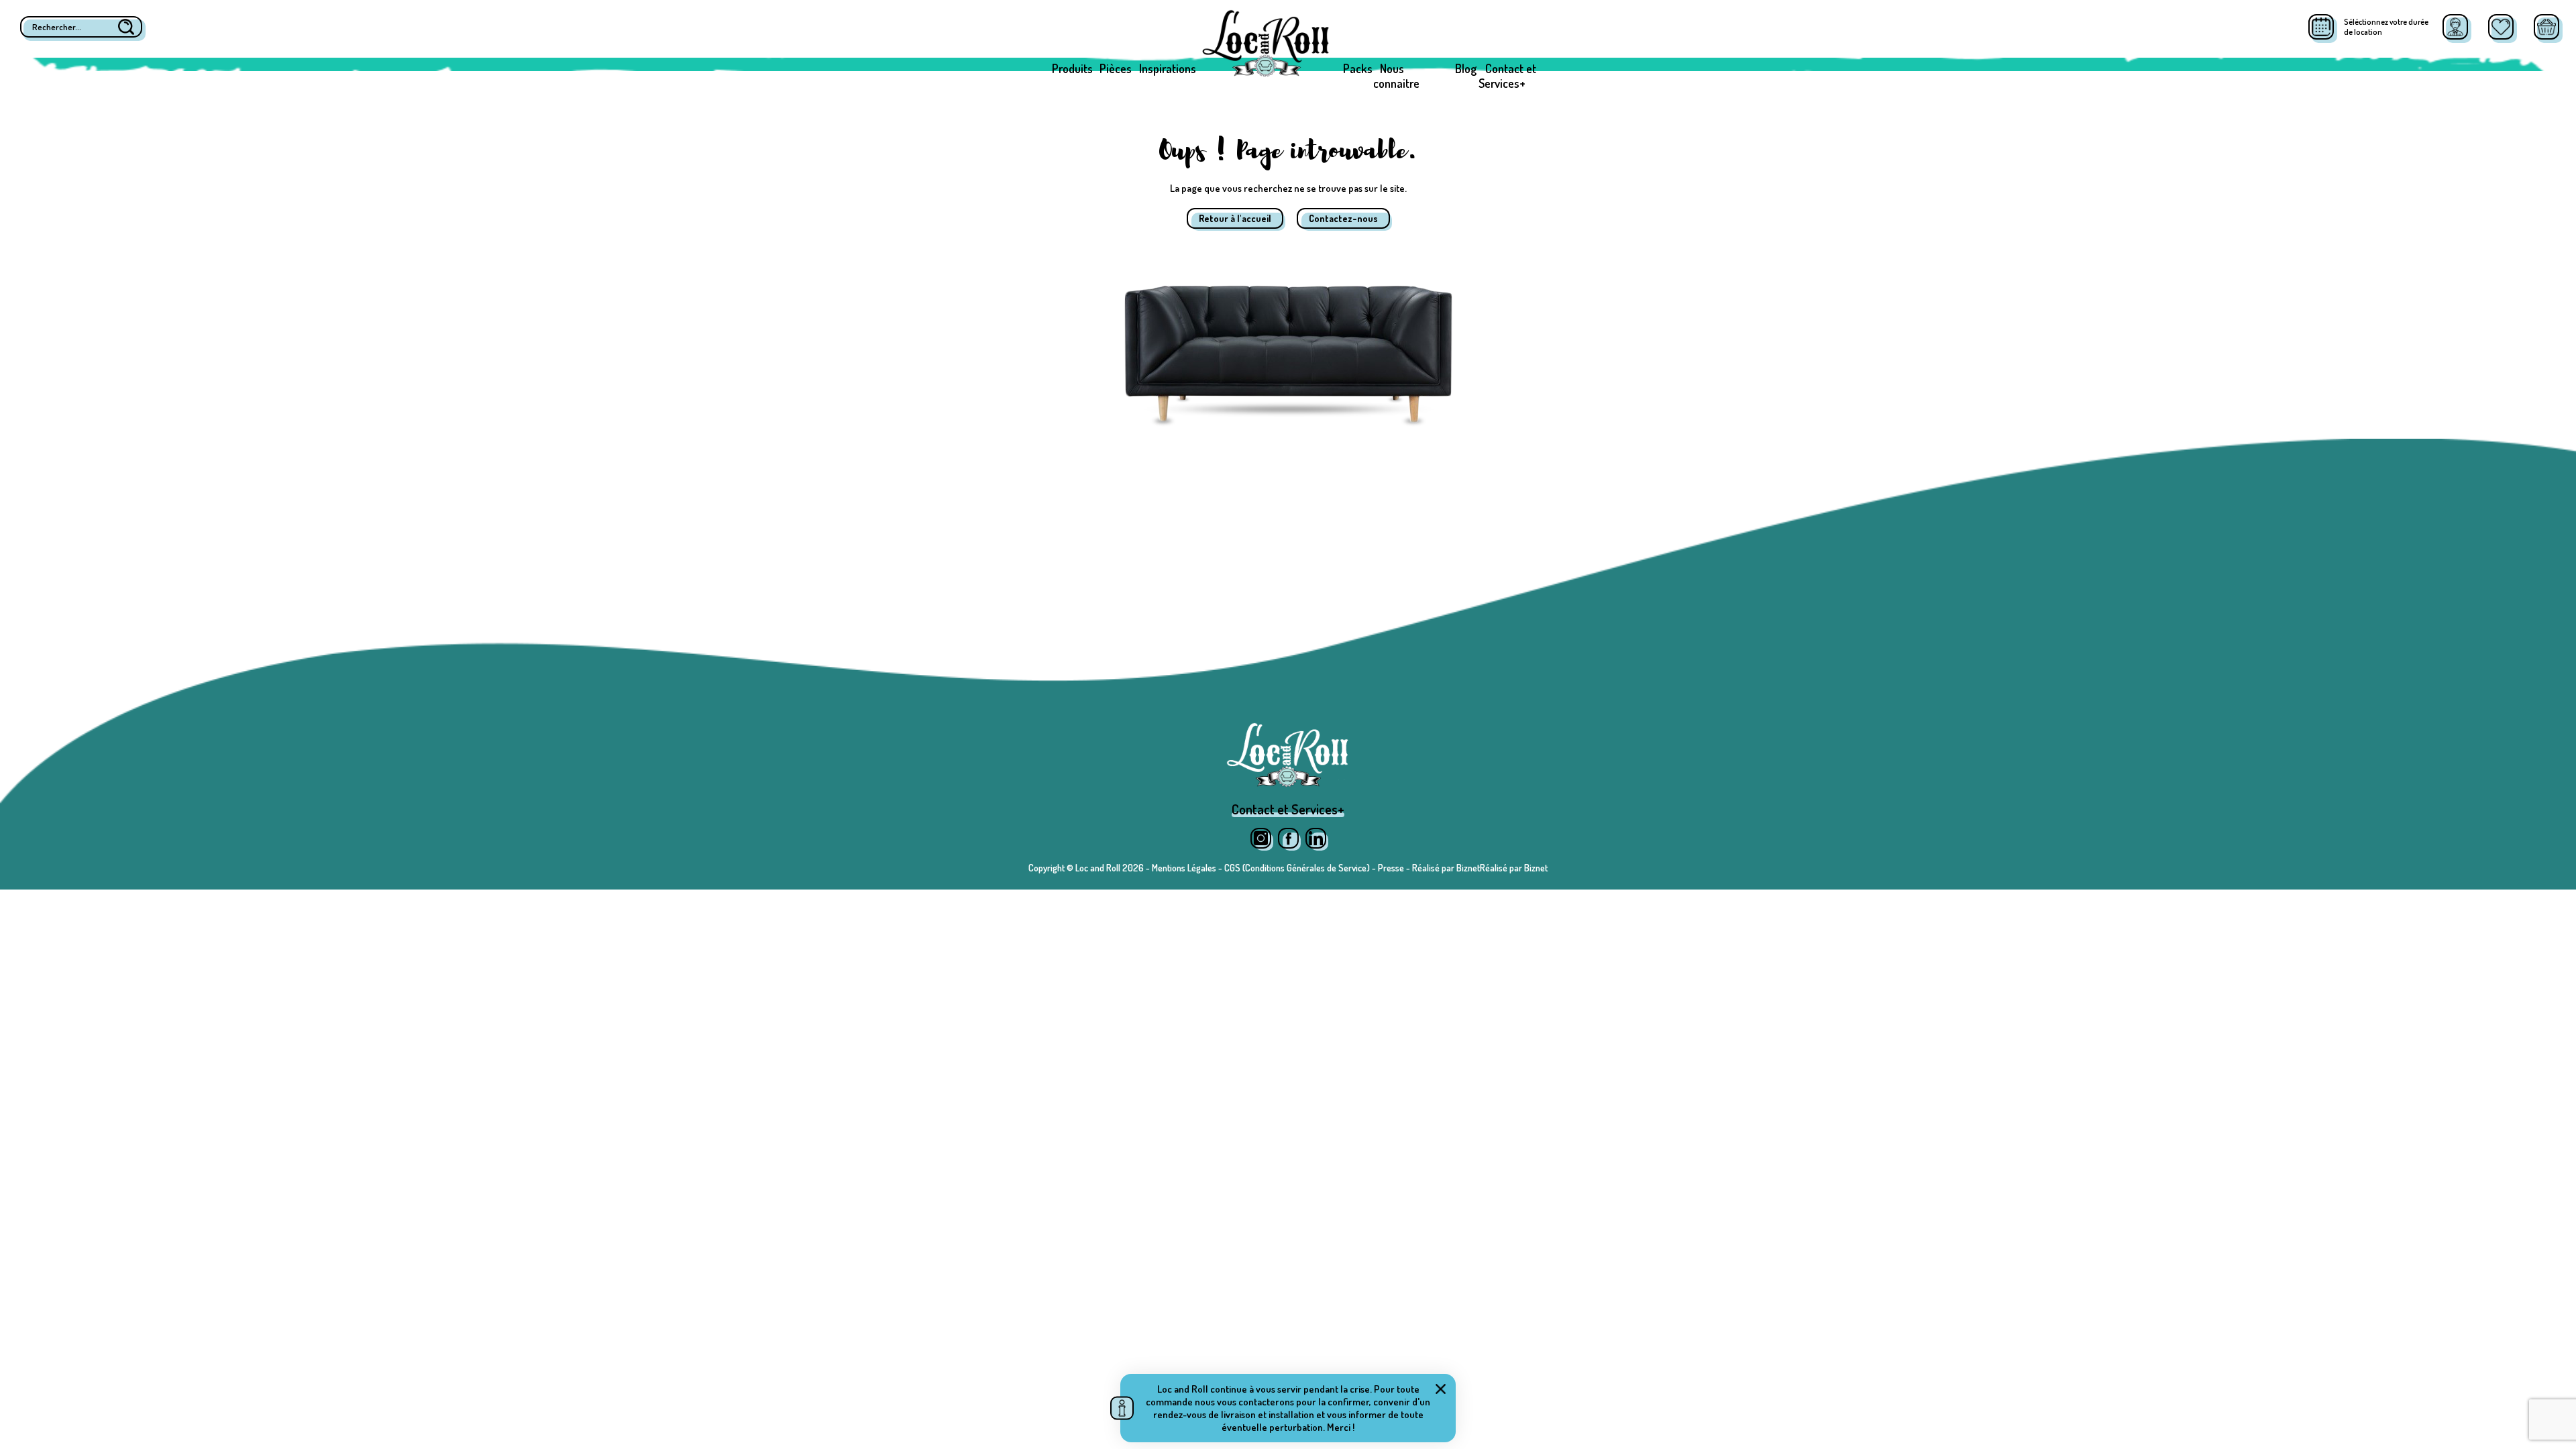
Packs (1358, 68)
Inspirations (1168, 68)
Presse (1391, 868)
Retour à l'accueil (1235, 218)
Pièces (1116, 68)
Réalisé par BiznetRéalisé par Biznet (1480, 868)
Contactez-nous (1343, 218)
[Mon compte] (2455, 27)
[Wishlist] (2501, 27)
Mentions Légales (1184, 868)
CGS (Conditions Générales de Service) (1297, 868)
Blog (1466, 68)
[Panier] (2546, 27)
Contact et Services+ (1507, 76)
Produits (1072, 68)
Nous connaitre (1396, 76)
